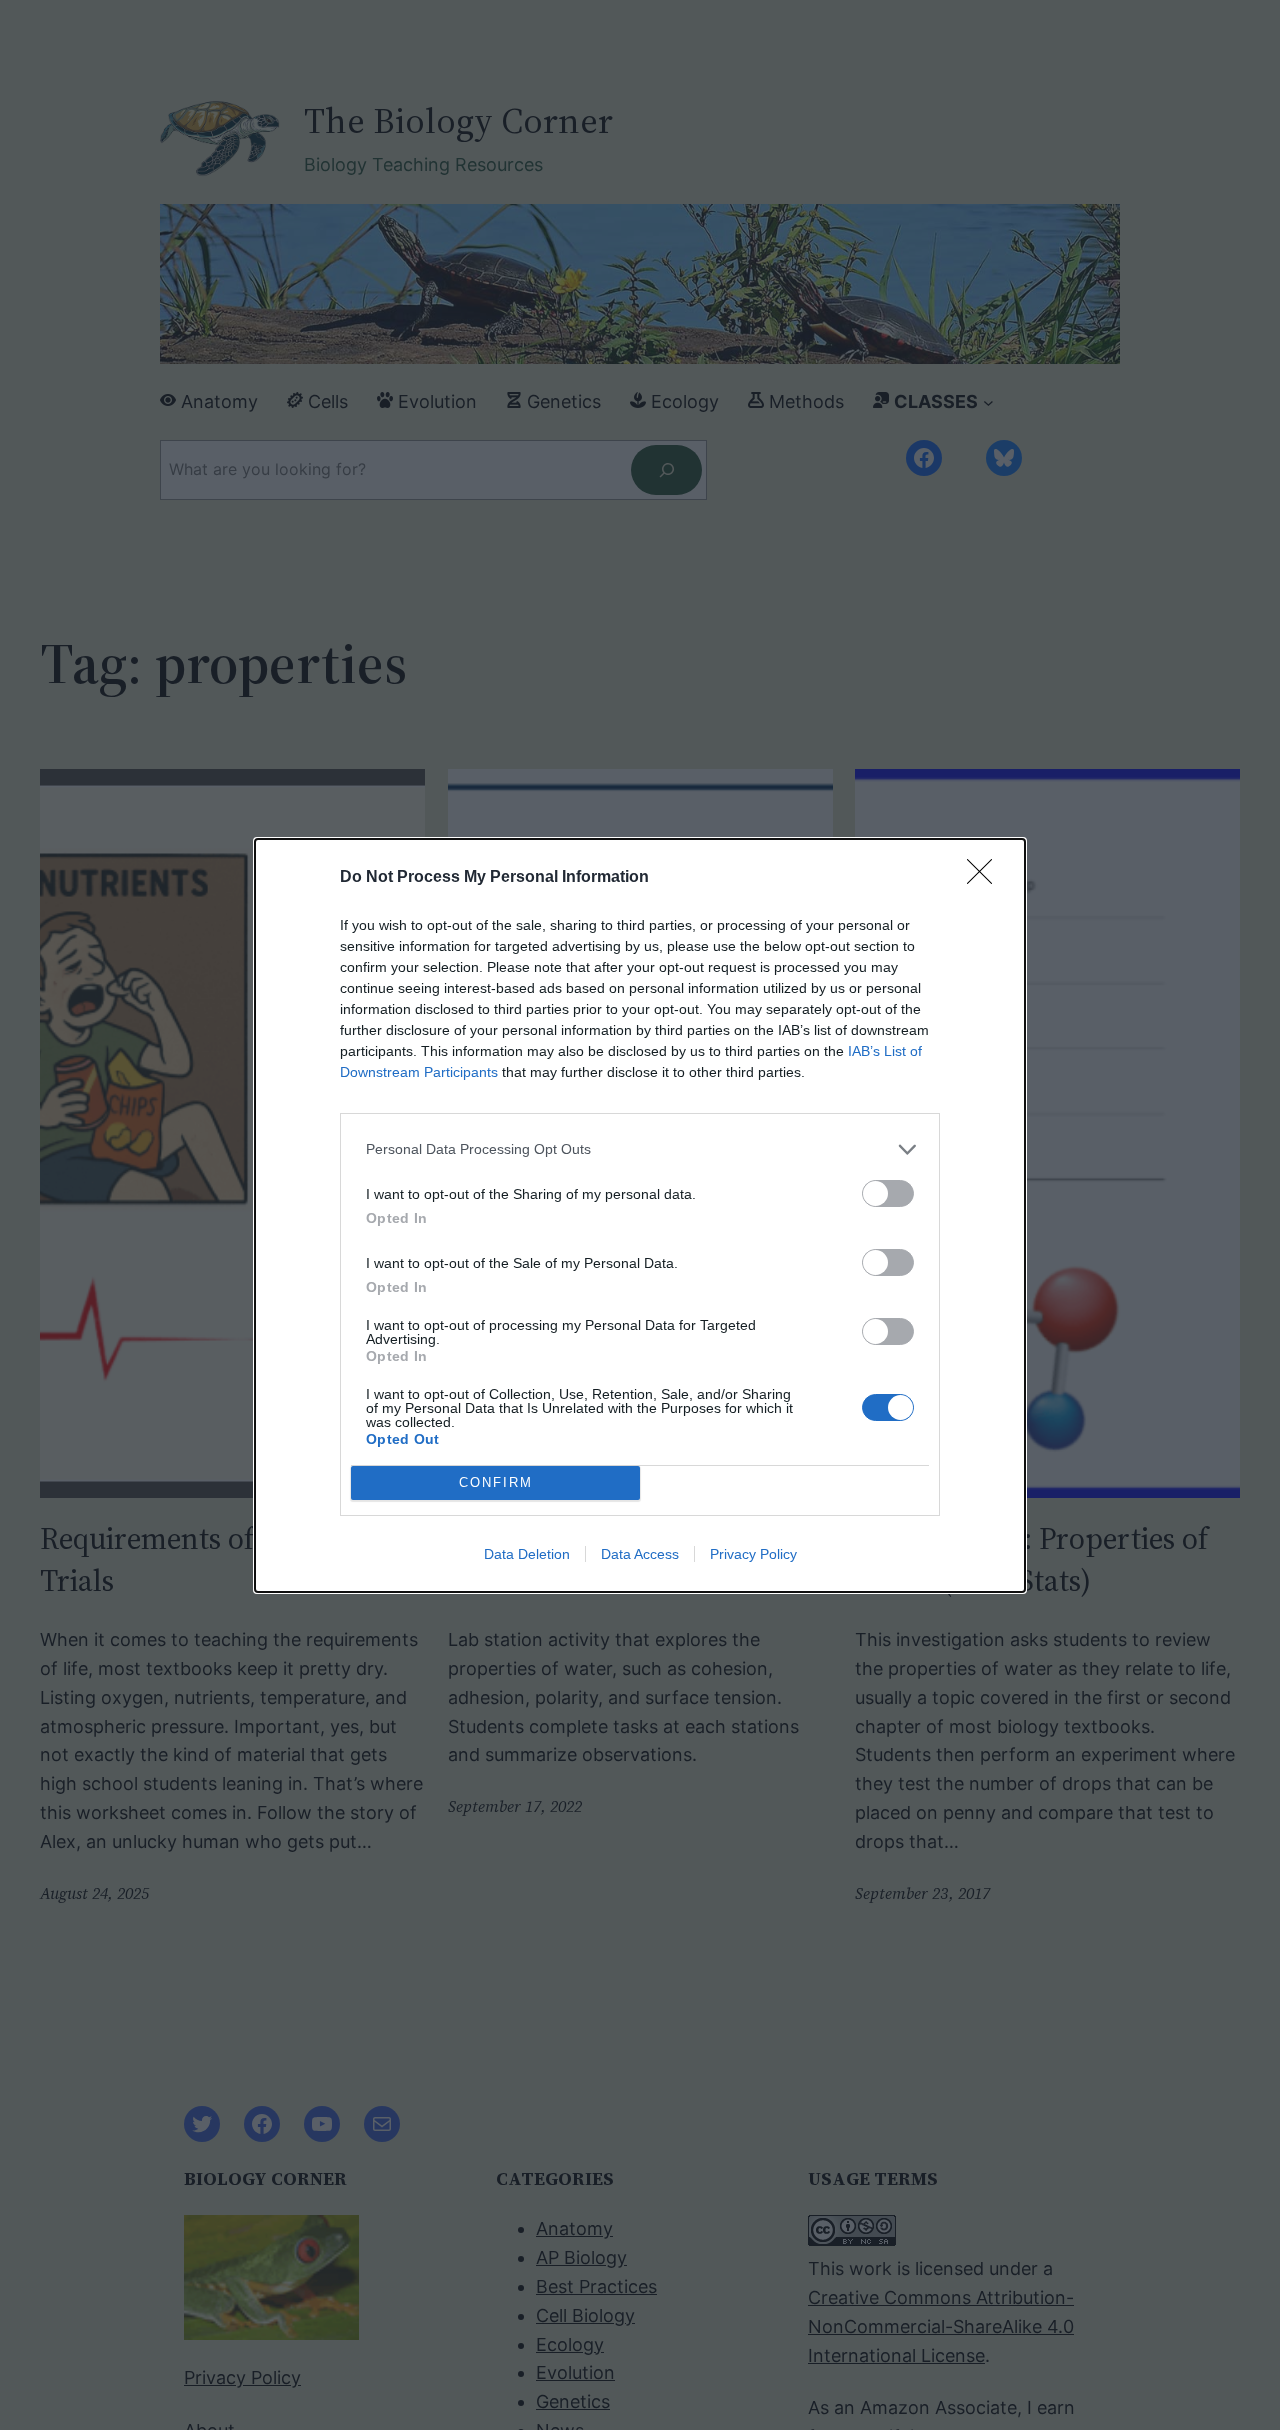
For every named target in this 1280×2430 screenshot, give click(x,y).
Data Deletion (527, 1554)
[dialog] (640, 1215)
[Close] (986, 878)
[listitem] (640, 1149)
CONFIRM (496, 1482)
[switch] (888, 1193)
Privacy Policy (753, 1554)
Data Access (640, 1554)
